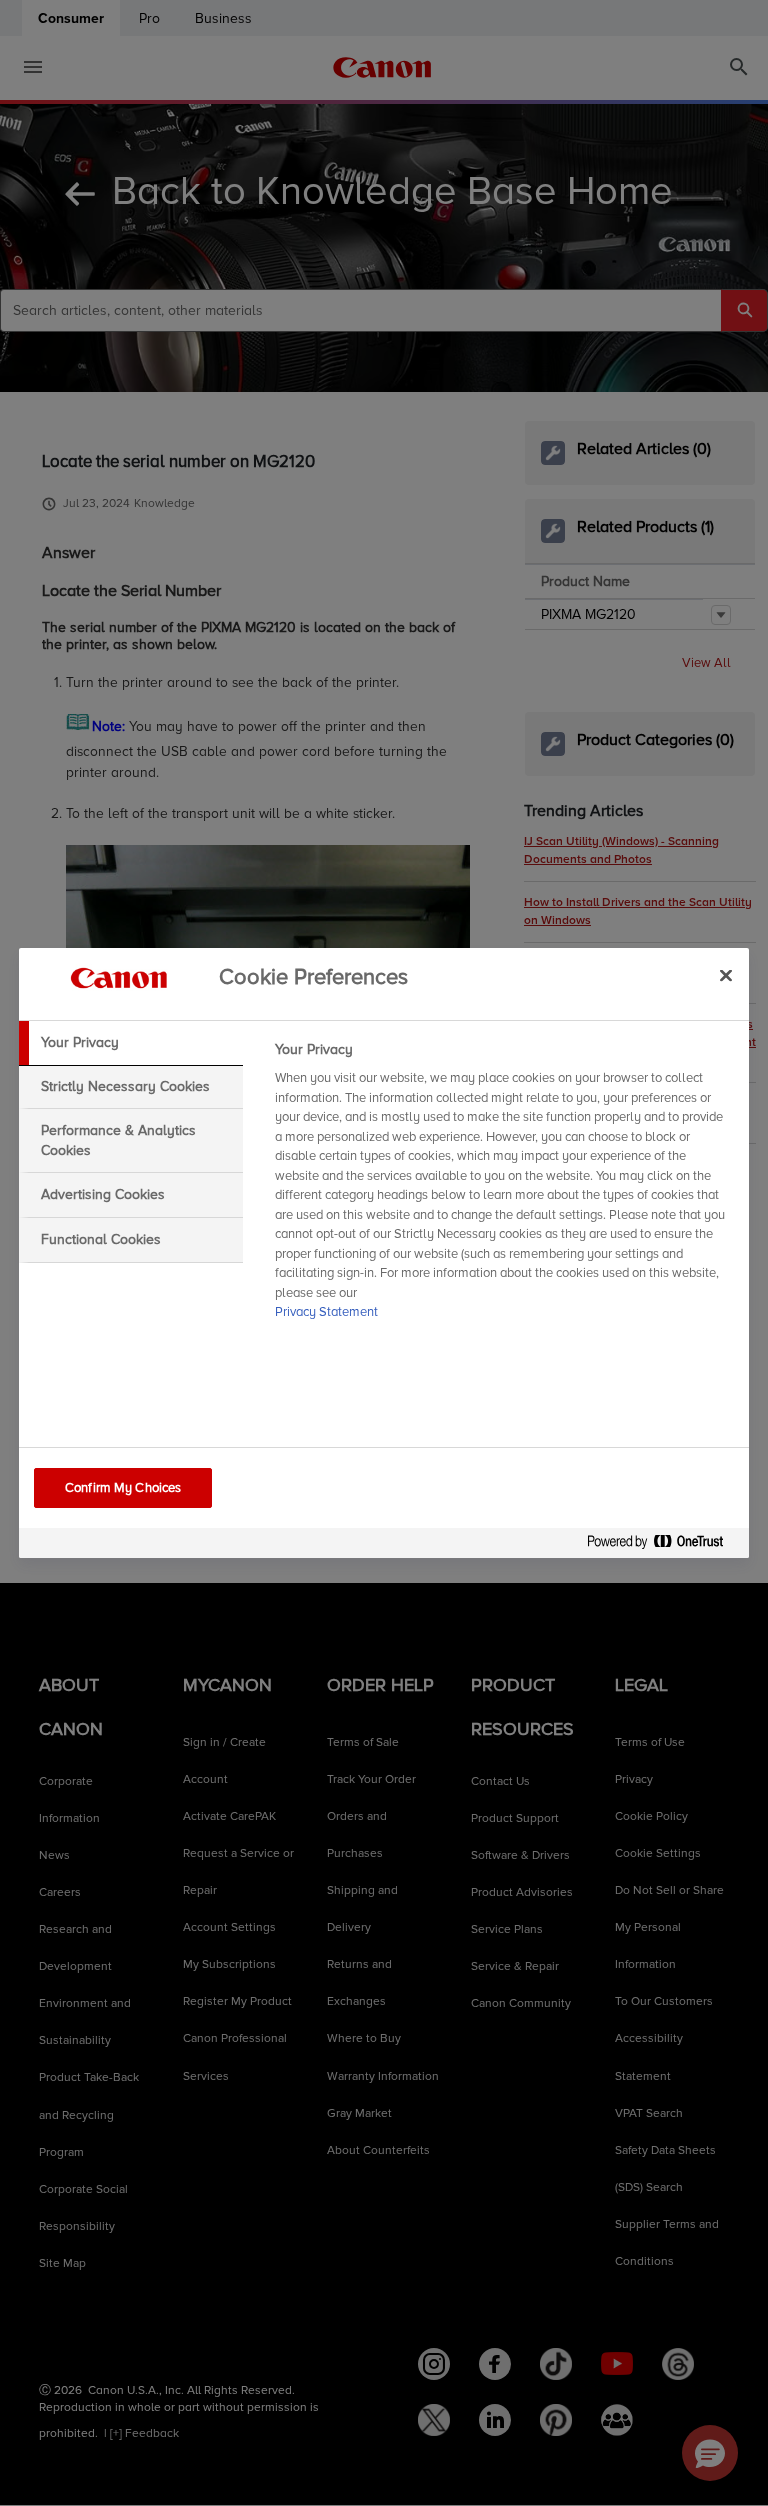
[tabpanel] (503, 1187)
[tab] (131, 1043)
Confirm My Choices (123, 1488)
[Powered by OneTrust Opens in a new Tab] (663, 1545)
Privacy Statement (326, 1312)
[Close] (726, 975)
